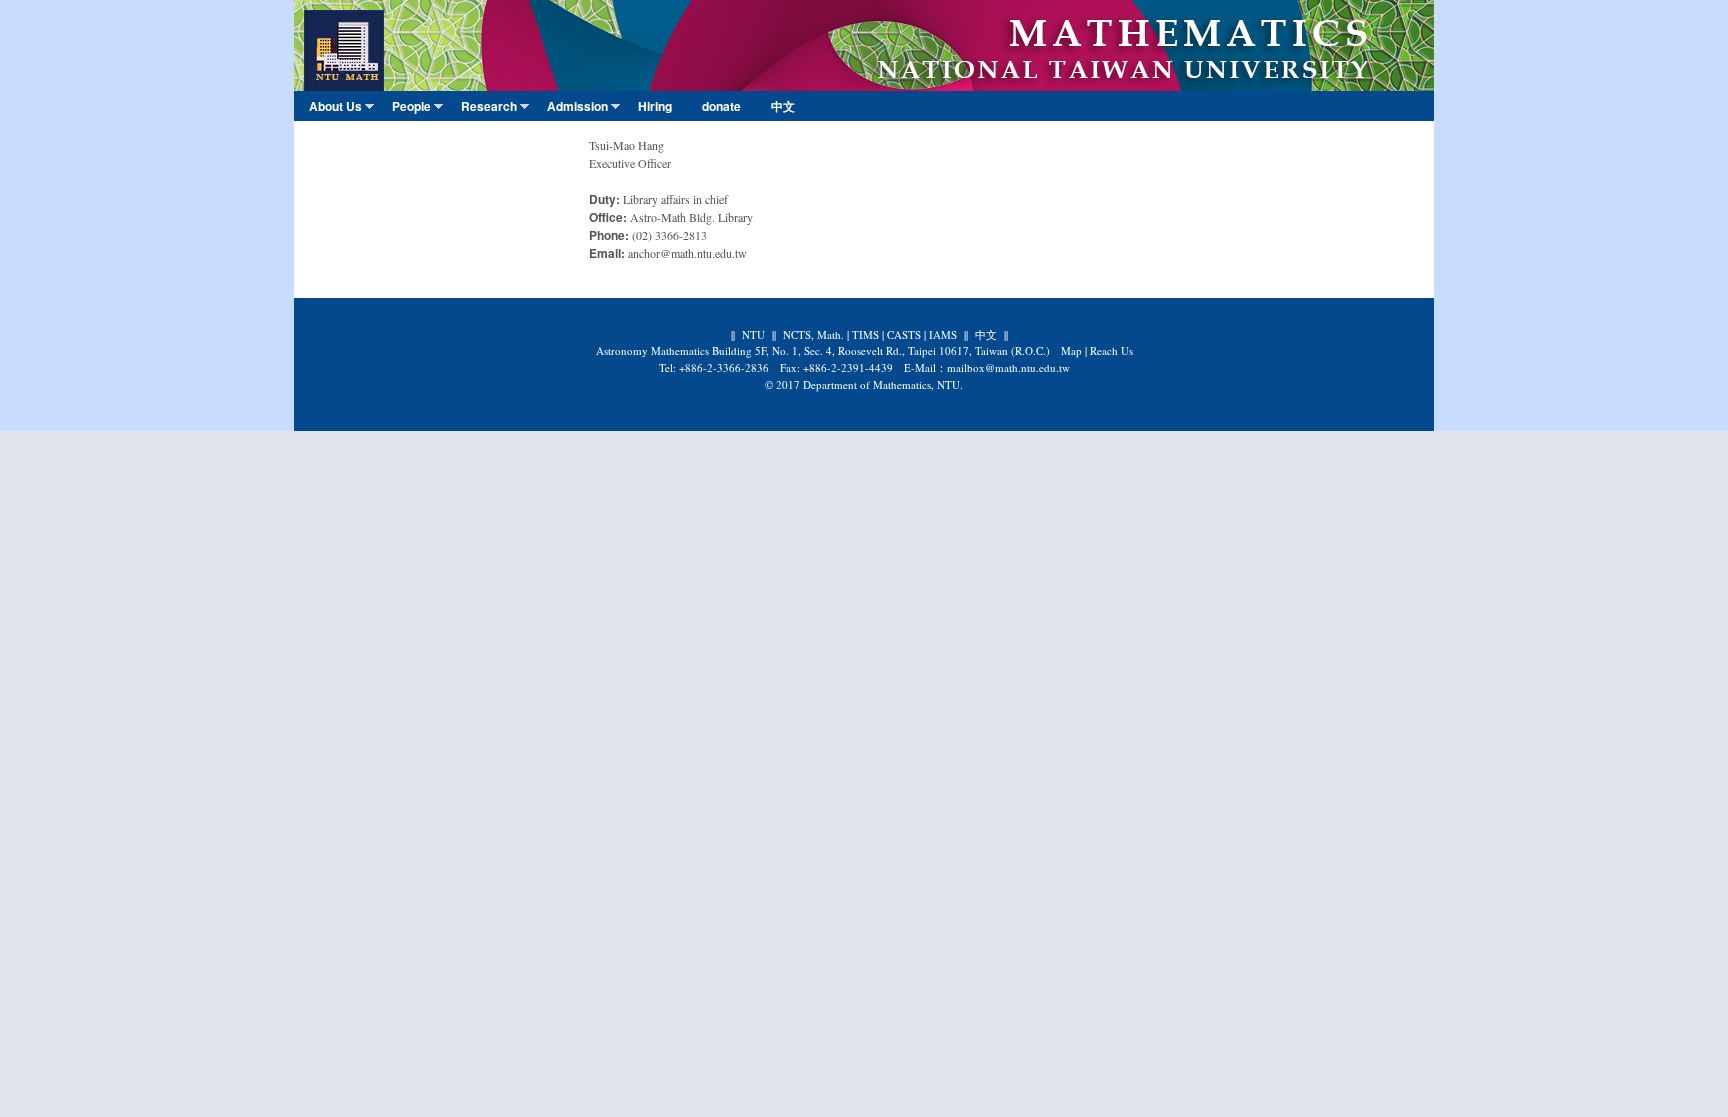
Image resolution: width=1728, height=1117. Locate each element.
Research (493, 109)
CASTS (904, 334)
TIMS (865, 334)
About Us (340, 109)
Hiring (655, 106)
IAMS (943, 334)
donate (721, 106)
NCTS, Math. (813, 334)
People (416, 109)
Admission (582, 109)
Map (1071, 350)
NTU (753, 334)
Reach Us (1111, 350)
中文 (783, 106)
